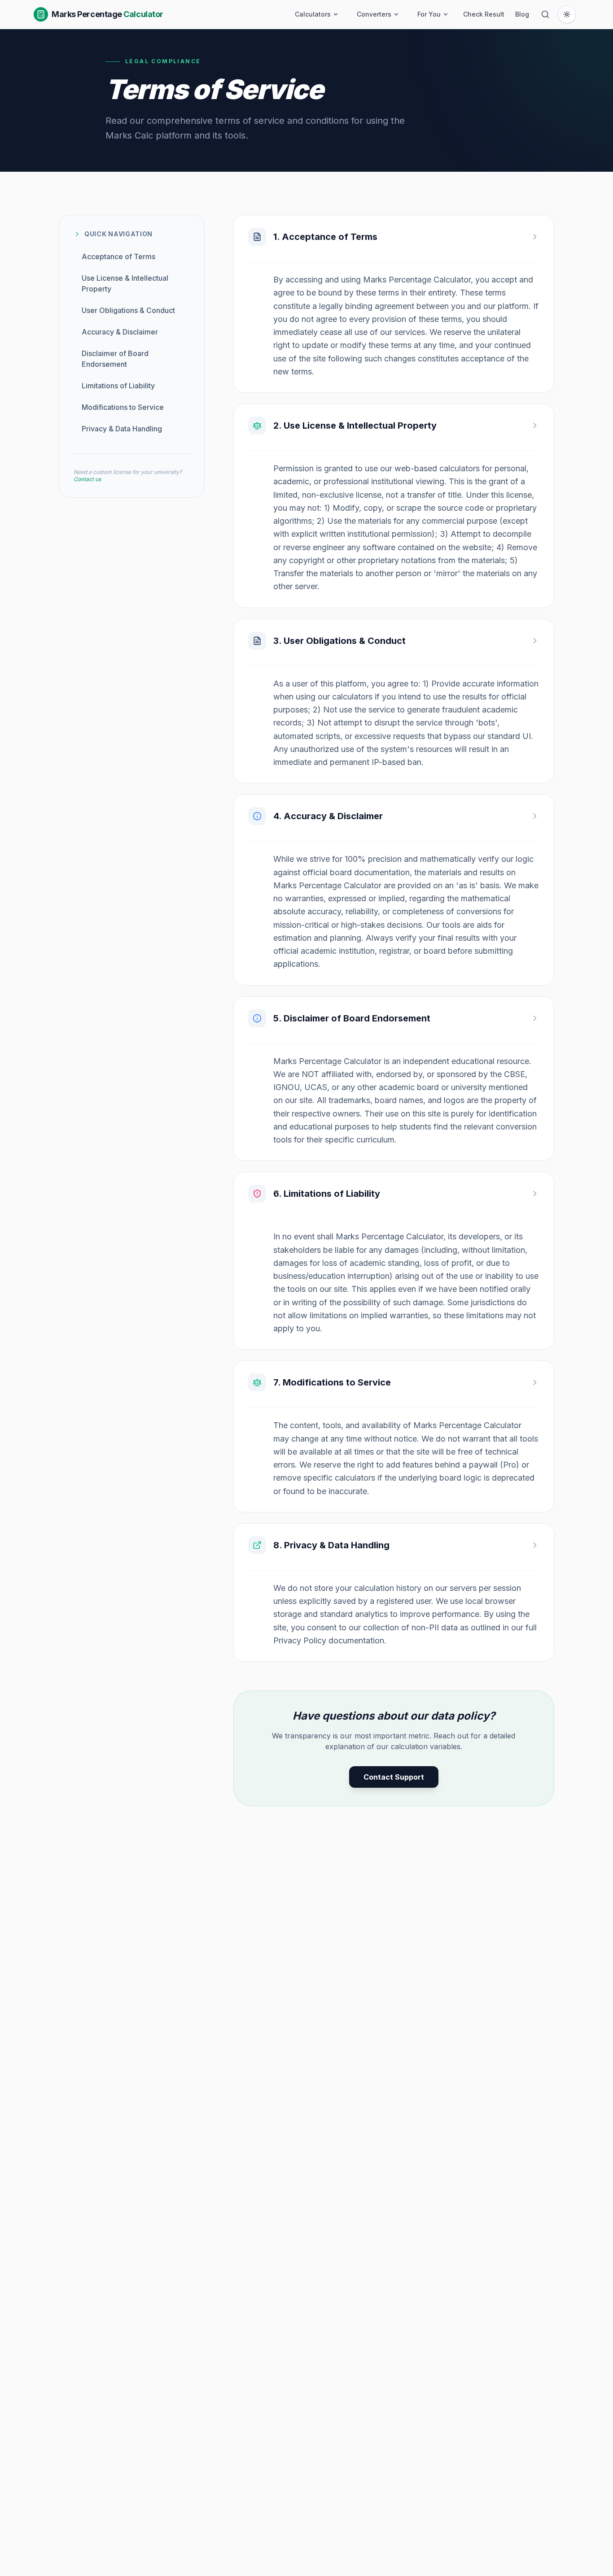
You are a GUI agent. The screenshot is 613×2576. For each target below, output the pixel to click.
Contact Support (394, 1777)
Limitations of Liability (118, 386)
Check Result (484, 14)
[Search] (545, 14)
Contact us (87, 479)
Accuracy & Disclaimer (120, 332)
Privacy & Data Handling (122, 429)
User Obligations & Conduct (128, 310)
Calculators (313, 14)
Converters (374, 14)
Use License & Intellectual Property (125, 283)
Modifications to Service (123, 407)
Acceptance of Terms (118, 256)
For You (429, 14)
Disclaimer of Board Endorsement (115, 359)
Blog (522, 14)
